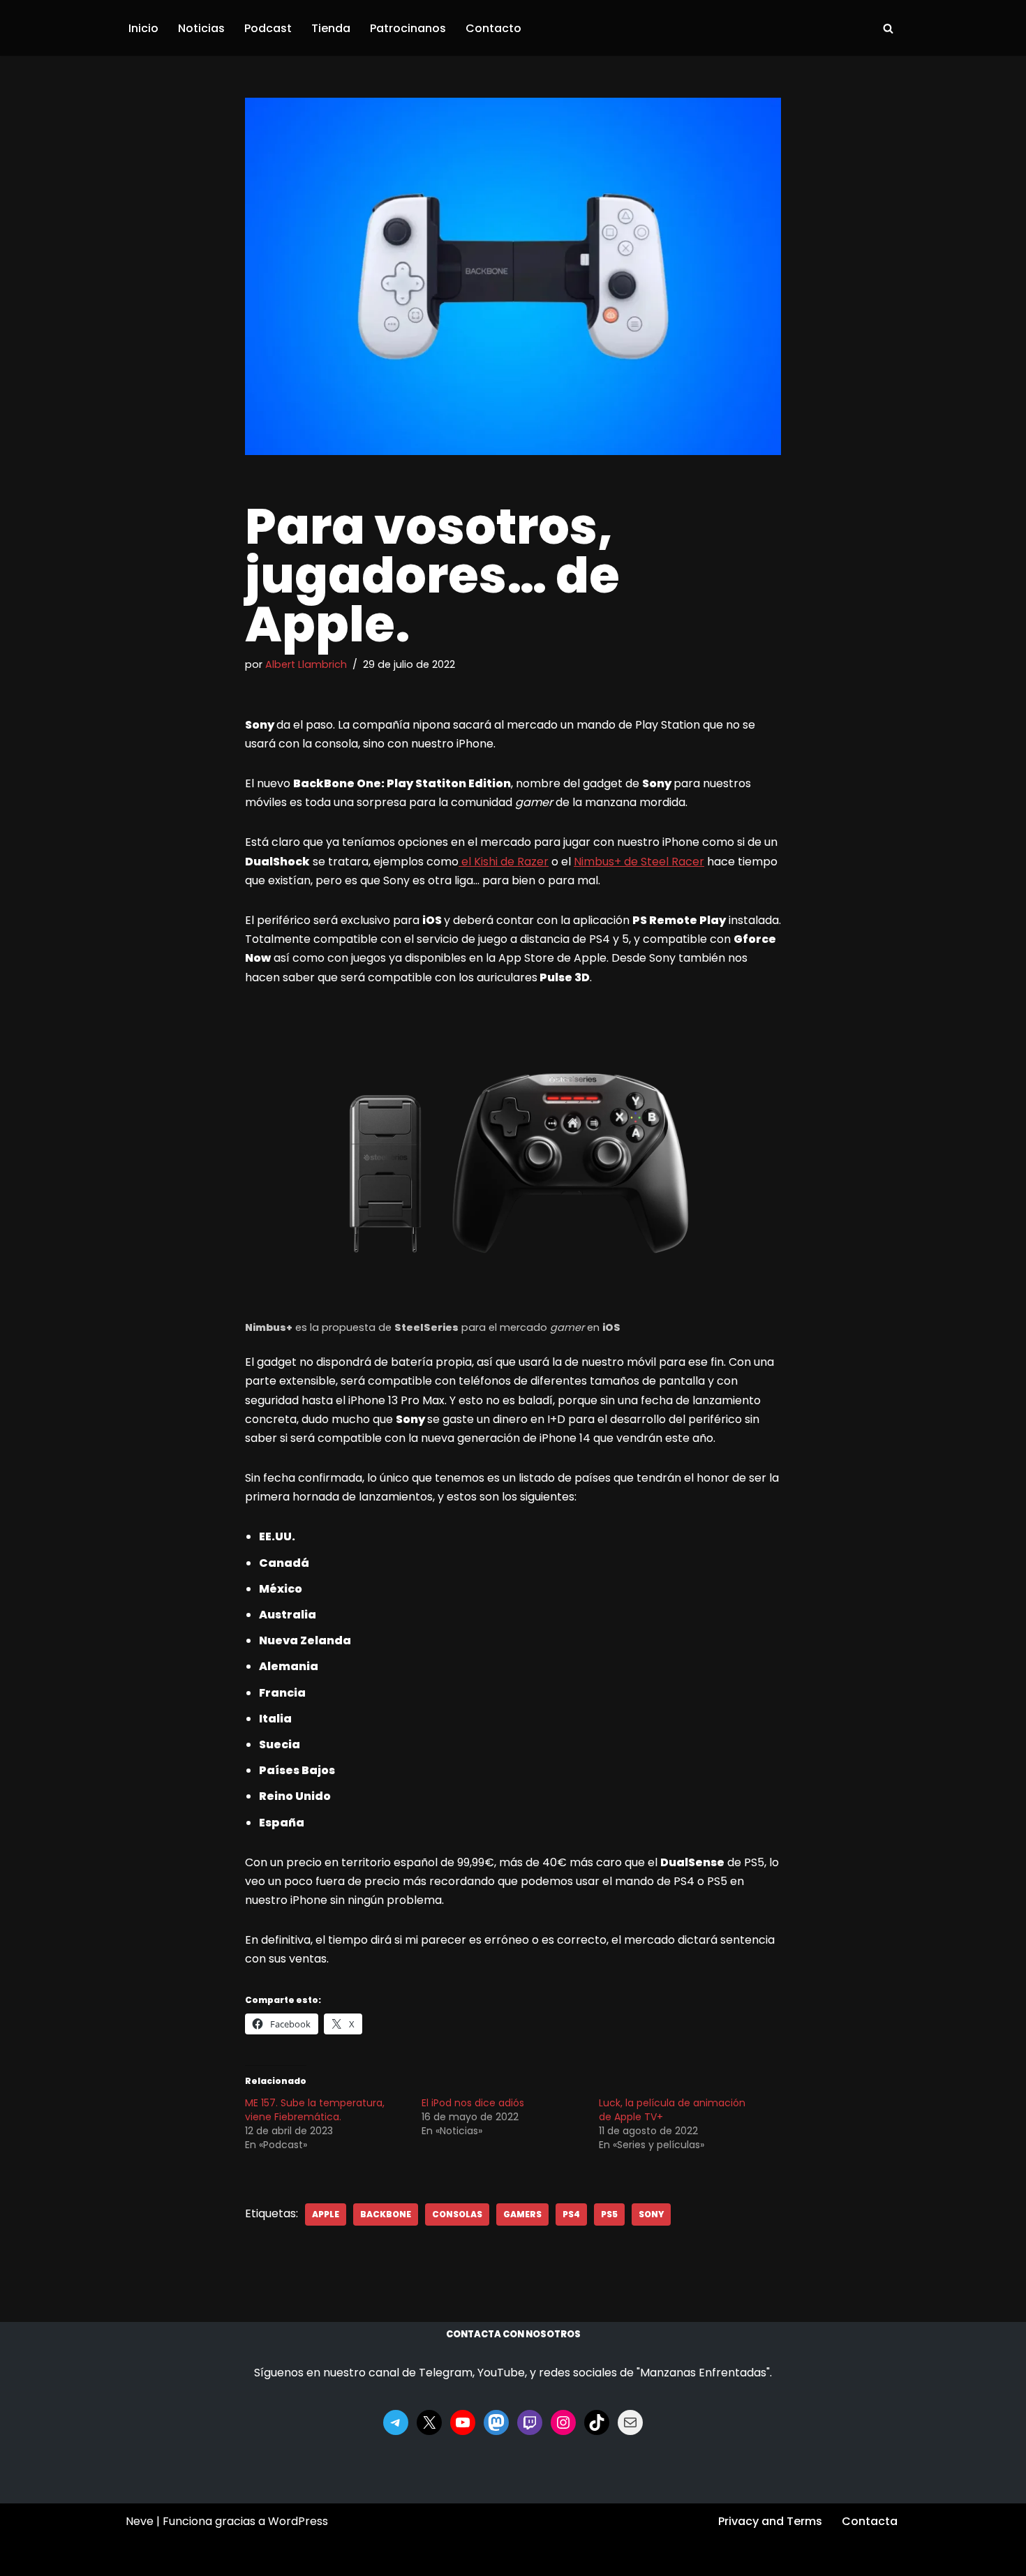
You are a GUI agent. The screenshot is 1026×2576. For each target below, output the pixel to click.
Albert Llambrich (306, 664)
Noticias (201, 28)
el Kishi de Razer (504, 862)
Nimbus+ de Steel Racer (639, 862)
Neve (140, 2521)
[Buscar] (888, 28)
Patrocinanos (408, 28)
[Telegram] (396, 2422)
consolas (457, 2214)
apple (326, 2214)
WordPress (298, 2521)
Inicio (143, 28)
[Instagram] (563, 2422)
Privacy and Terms (770, 2521)
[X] (429, 2422)
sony (651, 2214)
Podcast (268, 28)
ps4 (571, 2214)
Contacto (493, 28)
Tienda (331, 28)
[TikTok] (597, 2422)
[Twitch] (530, 2422)
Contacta (870, 2521)
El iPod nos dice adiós (473, 2103)
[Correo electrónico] (630, 2422)
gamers (522, 2214)
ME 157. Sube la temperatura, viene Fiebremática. (315, 2110)
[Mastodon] (496, 2422)
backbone (386, 2214)
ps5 (609, 2214)
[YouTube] (463, 2422)
